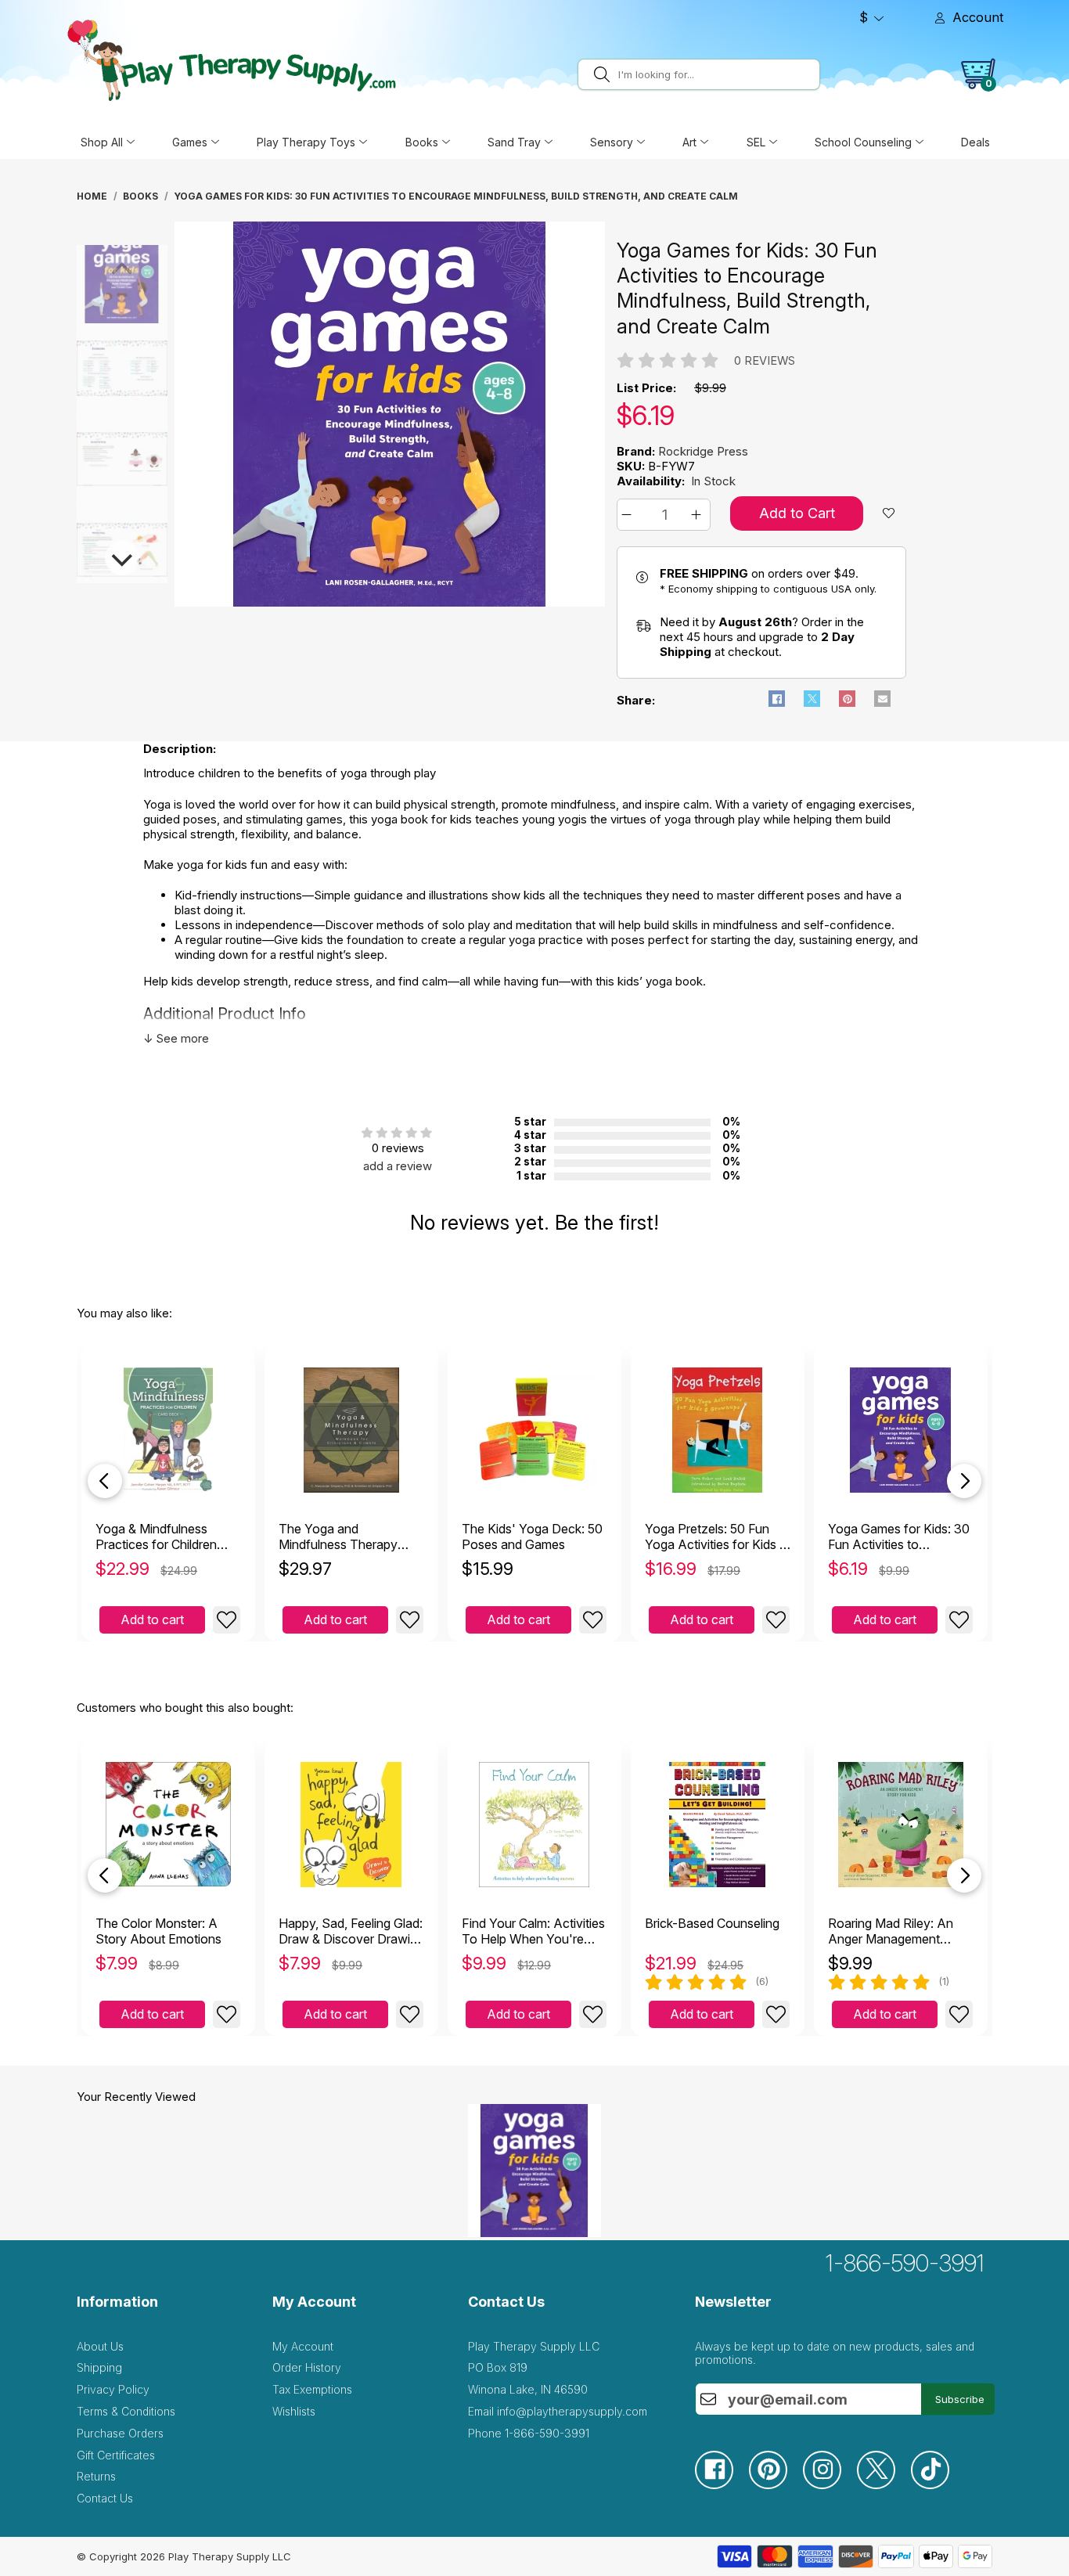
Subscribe (960, 2399)
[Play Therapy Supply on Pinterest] (776, 2485)
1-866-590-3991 (905, 2263)
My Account (303, 2346)
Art (689, 142)
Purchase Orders (120, 2433)
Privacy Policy (113, 2389)
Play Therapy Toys (306, 142)
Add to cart (152, 1619)
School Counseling (863, 142)
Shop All (102, 142)
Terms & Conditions (126, 2411)
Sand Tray (514, 142)
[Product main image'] (83, 278)
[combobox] (716, 74)
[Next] (122, 558)
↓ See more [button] (176, 1038)
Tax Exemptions (312, 2389)
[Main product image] (390, 602)
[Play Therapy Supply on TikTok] (938, 2485)
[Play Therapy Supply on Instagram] (830, 2485)
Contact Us (105, 2498)
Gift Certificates (116, 2455)
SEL (756, 142)
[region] (390, 414)
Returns (96, 2476)
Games (190, 142)
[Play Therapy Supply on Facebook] (722, 2485)
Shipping (99, 2367)
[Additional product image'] (83, 369)
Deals (975, 142)
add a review (398, 1166)
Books (422, 142)
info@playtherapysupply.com (572, 2411)
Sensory (612, 142)
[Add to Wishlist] (227, 1620)
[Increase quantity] (698, 515)
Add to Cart (797, 513)
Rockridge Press (703, 451)
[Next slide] (964, 1481)
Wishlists (294, 2411)
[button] (629, 515)
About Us (100, 2346)
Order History (307, 2367)
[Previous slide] (105, 1481)
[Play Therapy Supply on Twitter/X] (884, 2485)
